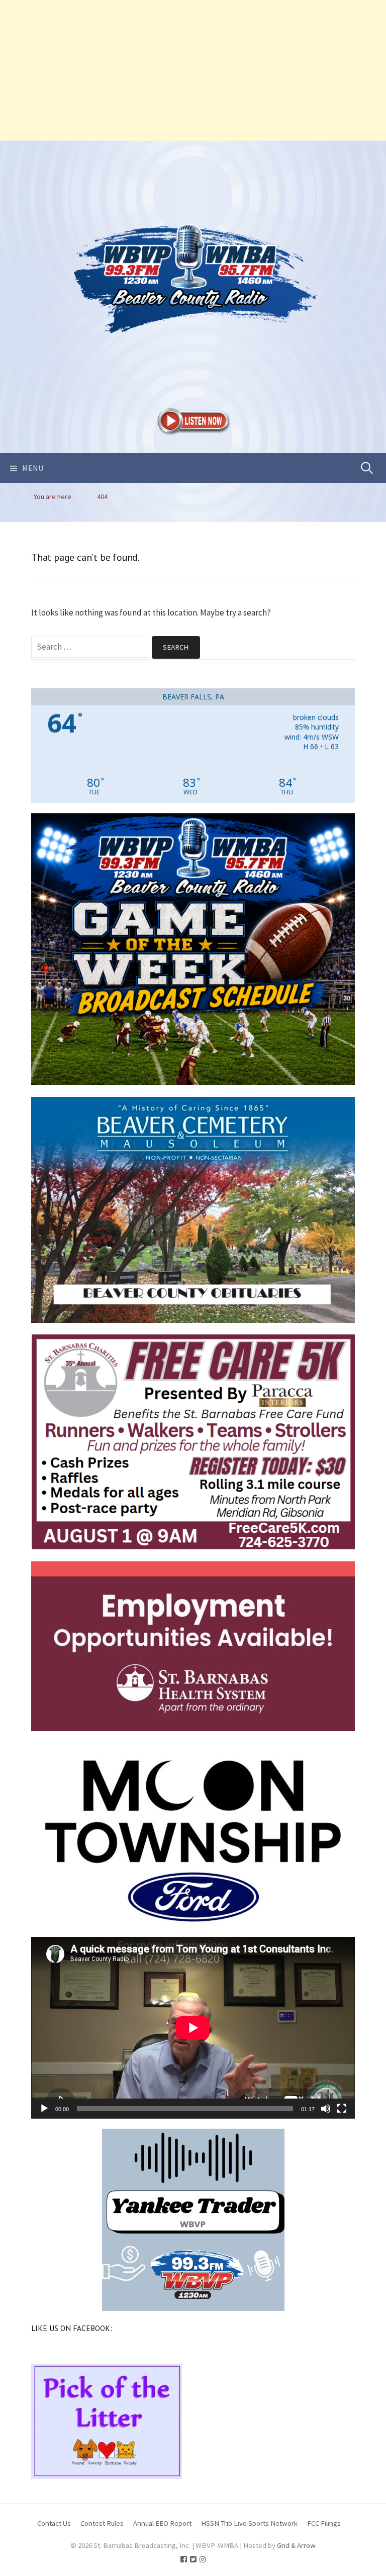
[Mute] (326, 2109)
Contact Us (54, 2523)
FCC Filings (324, 2523)
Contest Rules (102, 2523)
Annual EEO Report (162, 2523)
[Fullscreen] (342, 2109)
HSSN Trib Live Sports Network (249, 2523)
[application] (193, 2028)
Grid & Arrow (296, 2545)
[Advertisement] (193, 70)
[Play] (44, 2109)
